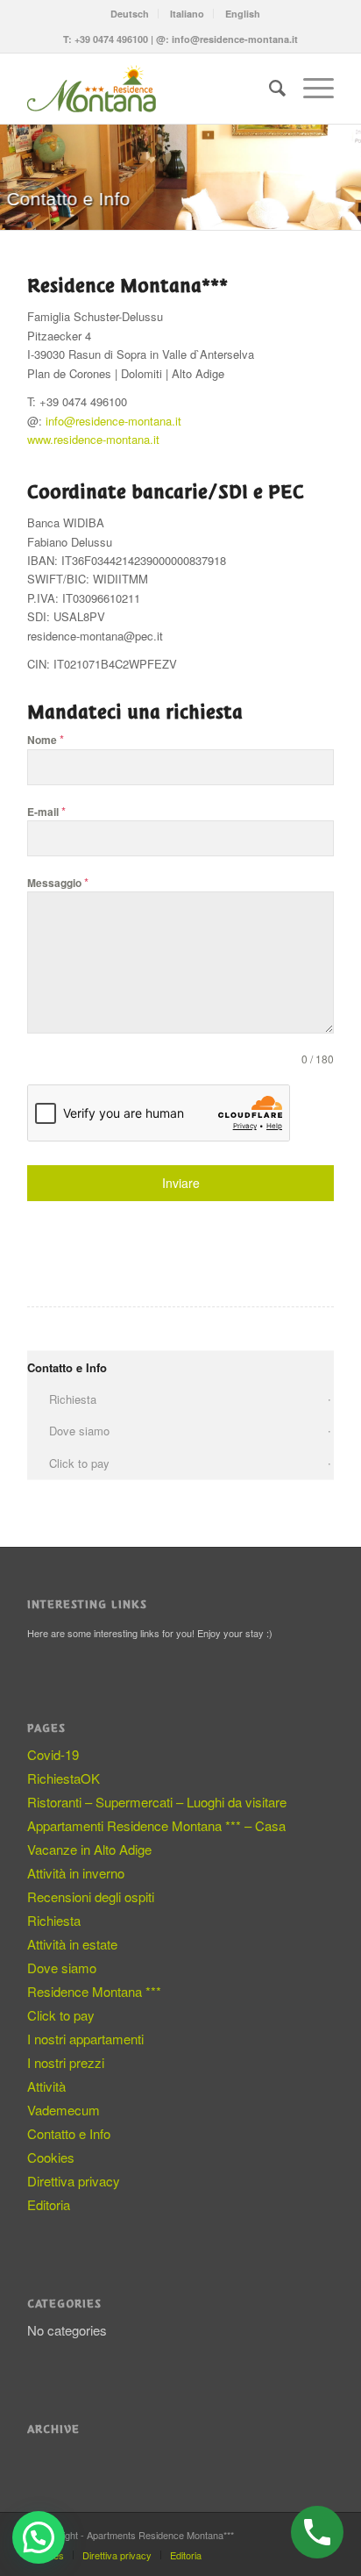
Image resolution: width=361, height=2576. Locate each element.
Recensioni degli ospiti (91, 1896)
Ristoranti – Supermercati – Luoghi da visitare (157, 1802)
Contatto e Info (67, 1367)
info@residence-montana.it (235, 39)
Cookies (51, 2157)
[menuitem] (130, 14)
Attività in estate (72, 1944)
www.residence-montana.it (93, 439)
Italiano (187, 14)
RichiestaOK (64, 1778)
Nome (46, 739)
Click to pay (79, 1463)
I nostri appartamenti (85, 2039)
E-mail (46, 811)
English (243, 14)
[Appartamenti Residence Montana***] (150, 89)
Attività (46, 2086)
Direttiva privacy (74, 2181)
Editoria (49, 2204)
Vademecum (64, 2110)
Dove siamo (79, 1431)
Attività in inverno (76, 1873)
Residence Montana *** (94, 1991)
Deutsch (130, 14)
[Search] (269, 89)
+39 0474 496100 (111, 39)
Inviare (181, 1183)
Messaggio (58, 882)
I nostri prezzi (66, 2062)
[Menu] (310, 89)
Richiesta (73, 1399)
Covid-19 (53, 1754)
